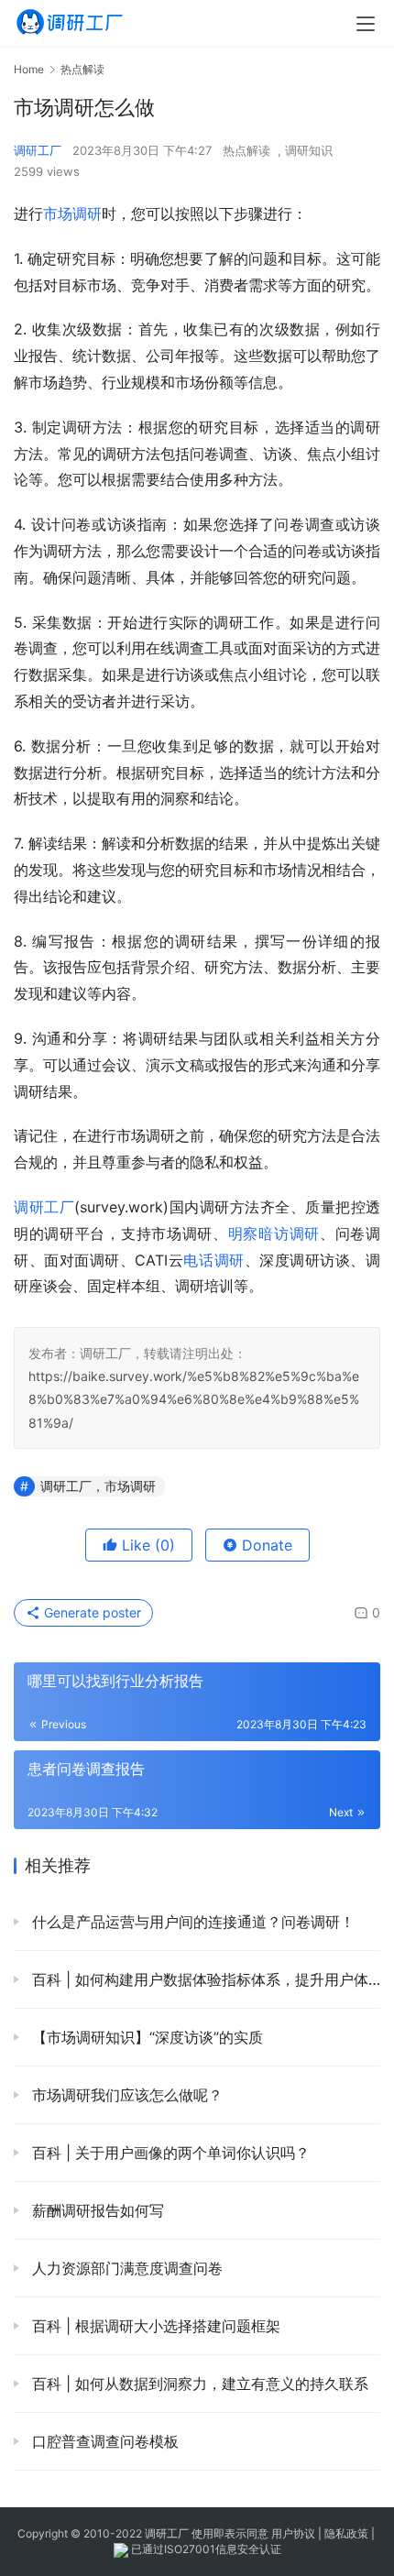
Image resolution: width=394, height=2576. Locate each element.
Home (29, 69)
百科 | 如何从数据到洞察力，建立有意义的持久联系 (198, 2384)
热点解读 (246, 150)
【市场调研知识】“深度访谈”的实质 (145, 2037)
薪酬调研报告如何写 (96, 2210)
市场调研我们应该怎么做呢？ (125, 2095)
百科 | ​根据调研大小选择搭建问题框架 (154, 2326)
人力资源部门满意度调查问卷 (125, 2268)
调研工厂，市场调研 (98, 1486)
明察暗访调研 (274, 1233)
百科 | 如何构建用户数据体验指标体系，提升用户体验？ (204, 1979)
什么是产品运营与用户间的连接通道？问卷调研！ (191, 1922)
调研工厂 (38, 150)
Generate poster (91, 1612)
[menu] (366, 24)
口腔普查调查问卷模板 (103, 2441)
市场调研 (72, 214)
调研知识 (309, 150)
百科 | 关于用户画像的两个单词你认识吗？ (169, 2153)
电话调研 (213, 1260)
